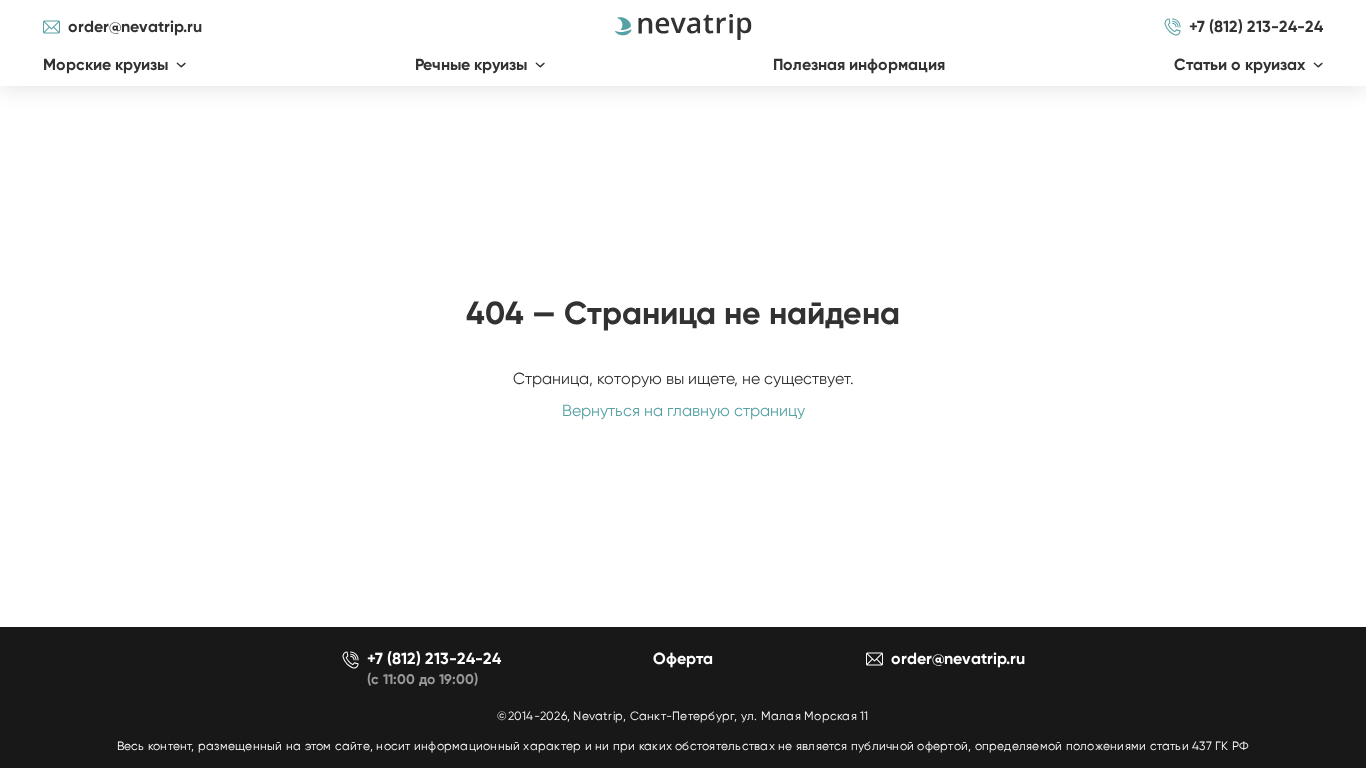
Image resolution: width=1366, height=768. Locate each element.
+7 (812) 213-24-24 (1256, 26)
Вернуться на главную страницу (683, 410)
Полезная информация (859, 64)
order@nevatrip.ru (135, 26)
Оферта (683, 658)
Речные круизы (471, 64)
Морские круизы (105, 64)
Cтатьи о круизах (1239, 64)
